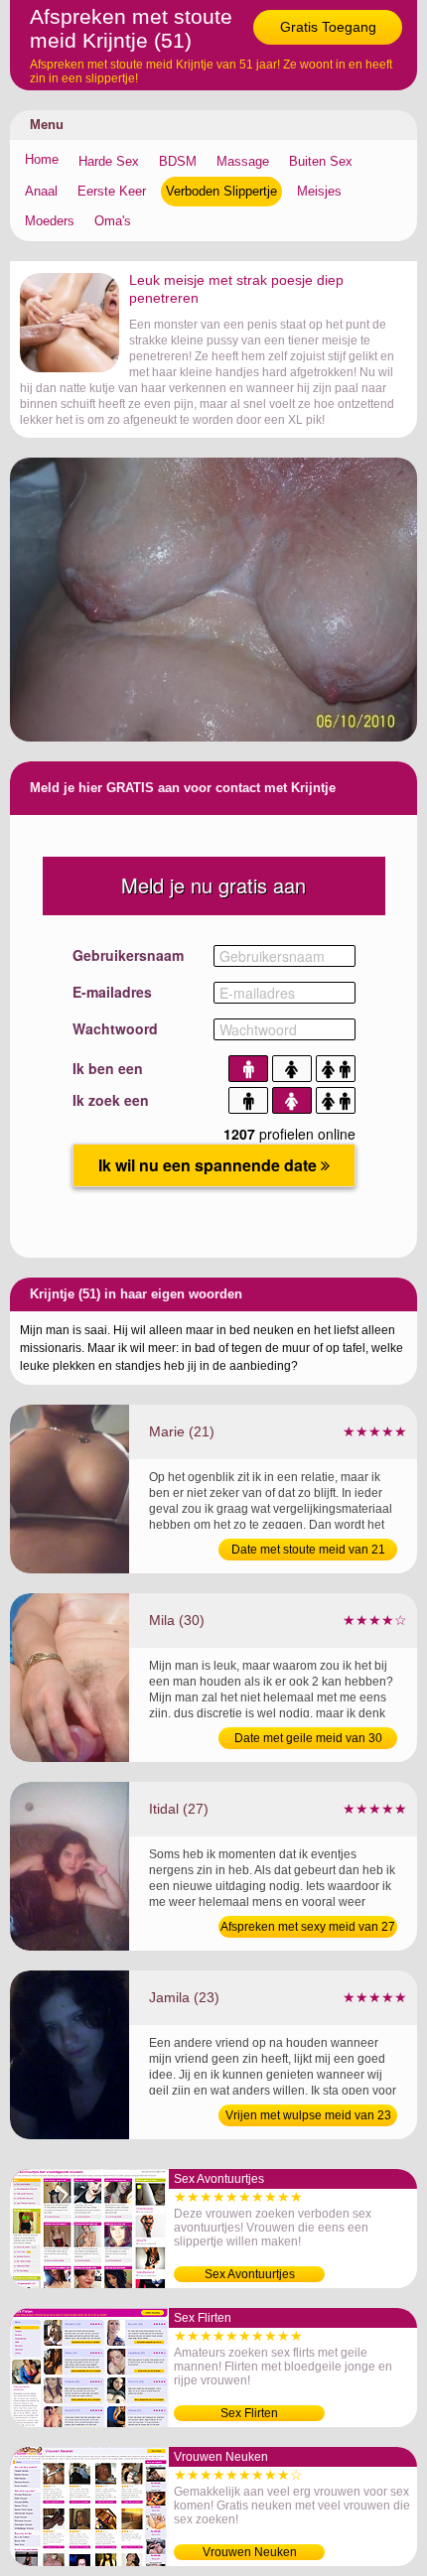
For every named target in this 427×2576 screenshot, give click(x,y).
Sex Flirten (249, 2413)
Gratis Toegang (328, 27)
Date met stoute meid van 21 (308, 1550)
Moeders (50, 221)
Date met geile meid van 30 (308, 1738)
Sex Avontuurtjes (250, 2274)
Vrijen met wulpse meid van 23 (308, 2115)
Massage (243, 161)
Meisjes (319, 191)
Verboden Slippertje (221, 191)
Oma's (113, 221)
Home (42, 159)
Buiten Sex (321, 161)
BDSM (178, 161)
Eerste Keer (112, 191)
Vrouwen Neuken (250, 2552)
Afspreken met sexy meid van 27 (308, 1927)
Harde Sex (109, 161)
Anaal (41, 191)
